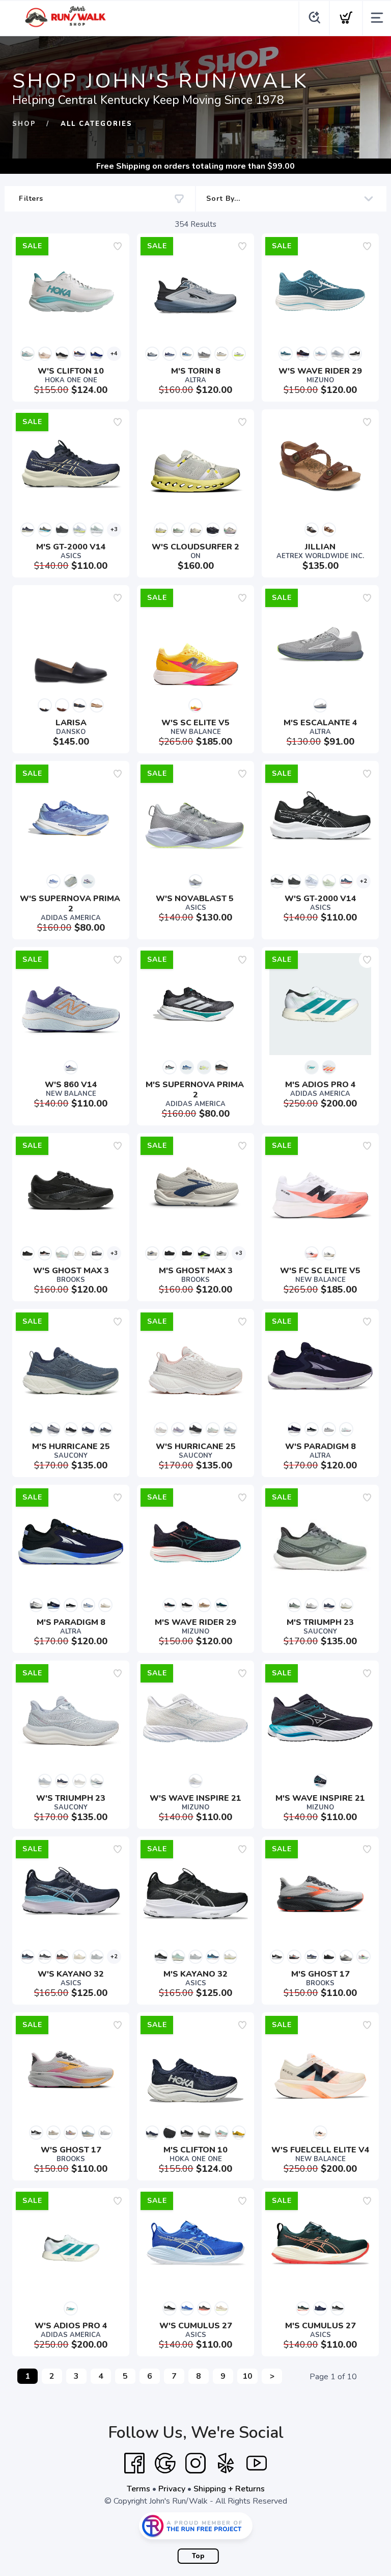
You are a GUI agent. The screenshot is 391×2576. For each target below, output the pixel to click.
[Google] (165, 2463)
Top (198, 2556)
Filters (31, 199)
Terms (138, 2489)
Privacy (172, 2489)
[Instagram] (195, 2463)
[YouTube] (257, 2463)
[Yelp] (226, 2463)
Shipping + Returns (229, 2489)
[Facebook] (134, 2463)
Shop (24, 124)
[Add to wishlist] (118, 246)
